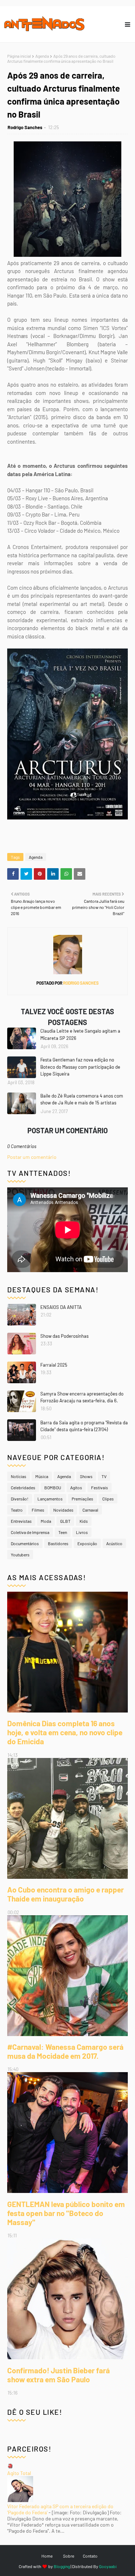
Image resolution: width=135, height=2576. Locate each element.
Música (42, 1476)
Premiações (82, 1499)
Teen (63, 1532)
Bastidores (58, 1543)
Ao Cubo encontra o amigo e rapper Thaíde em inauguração (66, 1894)
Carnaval (90, 1510)
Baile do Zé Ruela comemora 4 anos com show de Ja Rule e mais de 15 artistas (82, 1099)
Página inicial (19, 56)
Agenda (42, 56)
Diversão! (20, 1499)
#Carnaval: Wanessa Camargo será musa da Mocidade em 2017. (65, 2051)
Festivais (100, 1487)
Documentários (25, 1543)
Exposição (87, 1543)
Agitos (76, 1487)
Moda (46, 1521)
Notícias (19, 1476)
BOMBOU (53, 1487)
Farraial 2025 (54, 1365)
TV (104, 1476)
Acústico (114, 1543)
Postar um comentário (32, 1157)
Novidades (63, 1510)
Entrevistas (21, 1521)
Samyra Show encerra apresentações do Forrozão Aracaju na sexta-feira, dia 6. (82, 1397)
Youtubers (20, 1555)
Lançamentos (50, 1499)
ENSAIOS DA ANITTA (61, 1307)
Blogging (62, 2566)
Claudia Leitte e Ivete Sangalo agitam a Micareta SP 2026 (80, 1034)
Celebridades (23, 1487)
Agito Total (19, 2473)
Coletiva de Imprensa (30, 1532)
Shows (86, 1476)
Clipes (108, 1499)
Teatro (17, 1510)
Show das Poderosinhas (64, 1336)
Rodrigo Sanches (25, 127)
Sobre (69, 2556)
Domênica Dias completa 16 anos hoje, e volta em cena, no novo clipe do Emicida (65, 1732)
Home (47, 2556)
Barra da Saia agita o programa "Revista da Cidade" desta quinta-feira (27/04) (84, 1426)
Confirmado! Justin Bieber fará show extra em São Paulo (58, 2375)
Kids (84, 1521)
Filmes (38, 1510)
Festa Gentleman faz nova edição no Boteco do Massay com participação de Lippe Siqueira (80, 1067)
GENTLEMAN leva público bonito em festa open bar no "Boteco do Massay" (66, 2213)
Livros (82, 1532)
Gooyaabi (108, 2566)
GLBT (65, 1521)
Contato (90, 2556)
